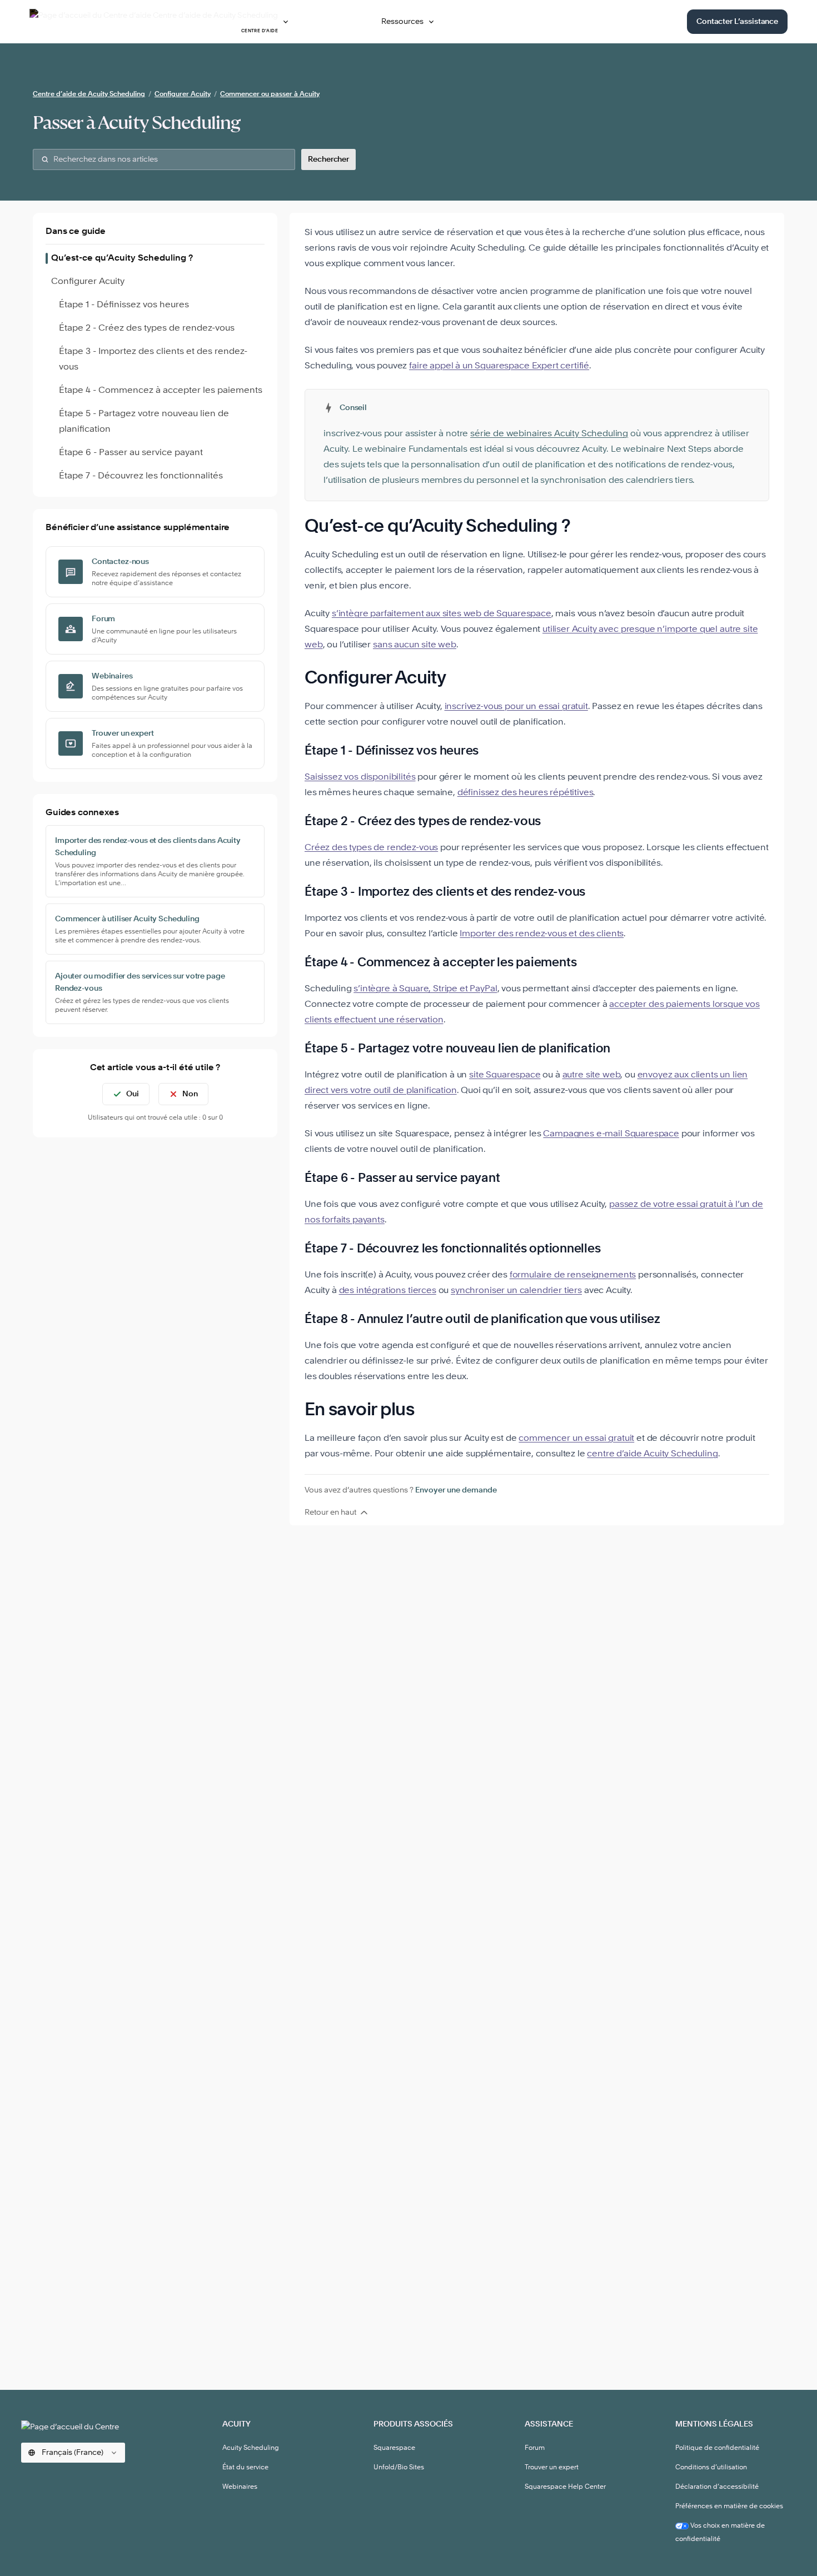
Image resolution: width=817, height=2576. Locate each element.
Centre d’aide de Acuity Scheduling (89, 94)
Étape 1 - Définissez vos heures (124, 305)
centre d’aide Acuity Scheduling (652, 1454)
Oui (133, 1094)
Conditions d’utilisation (711, 2468)
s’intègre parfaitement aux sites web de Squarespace (442, 614)
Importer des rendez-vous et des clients (542, 934)
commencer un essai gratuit (576, 1439)
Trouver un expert (552, 2468)
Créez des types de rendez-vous (371, 848)
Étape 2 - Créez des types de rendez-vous (147, 328)
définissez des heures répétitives (525, 793)
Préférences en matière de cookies (729, 2507)
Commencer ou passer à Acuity (270, 94)
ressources (402, 22)
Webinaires (240, 2487)
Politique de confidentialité (717, 2448)
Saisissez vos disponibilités (360, 777)
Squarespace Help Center (565, 2487)
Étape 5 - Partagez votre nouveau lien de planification (144, 422)
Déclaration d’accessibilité (717, 2487)
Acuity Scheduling (251, 2448)
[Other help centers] (286, 22)
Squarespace (394, 2448)
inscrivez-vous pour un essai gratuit (516, 707)
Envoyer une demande (456, 1490)
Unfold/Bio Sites (399, 2468)
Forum (535, 2448)
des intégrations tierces (388, 1291)
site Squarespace (505, 1075)
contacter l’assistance (737, 22)
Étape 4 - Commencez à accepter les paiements (161, 391)
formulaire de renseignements (573, 1275)
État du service (245, 2468)
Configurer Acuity (183, 94)
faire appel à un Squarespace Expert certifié (499, 366)
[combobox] (164, 159)
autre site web (592, 1075)
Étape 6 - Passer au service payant (131, 453)
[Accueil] (79, 2425)
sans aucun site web (415, 645)
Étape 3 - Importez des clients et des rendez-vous (153, 360)
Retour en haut (330, 1512)
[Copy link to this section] (585, 527)
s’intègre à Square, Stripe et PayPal (425, 989)
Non (190, 1094)
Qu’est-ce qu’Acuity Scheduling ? (122, 258)
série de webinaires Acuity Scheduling (549, 434)
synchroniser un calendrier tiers (516, 1291)
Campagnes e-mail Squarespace (611, 1134)
